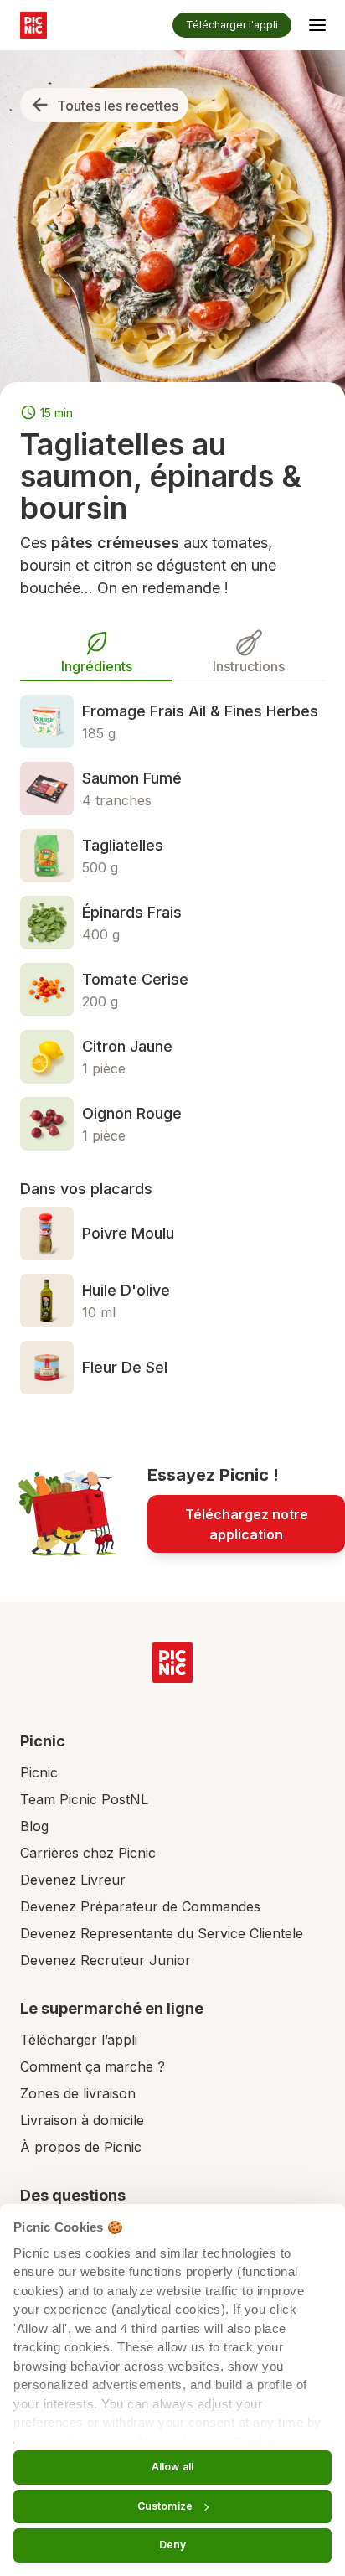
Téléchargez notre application (247, 1524)
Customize (165, 2506)
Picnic (39, 1772)
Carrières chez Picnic (88, 1853)
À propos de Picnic (81, 2147)
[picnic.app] (33, 25)
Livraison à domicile (82, 2120)
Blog (34, 1826)
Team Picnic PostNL (84, 1799)
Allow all (172, 2467)
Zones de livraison (78, 2093)
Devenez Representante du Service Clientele (162, 1933)
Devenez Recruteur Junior (106, 1960)
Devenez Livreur (73, 1880)
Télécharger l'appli (232, 25)
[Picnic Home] (172, 1663)
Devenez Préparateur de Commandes (140, 1906)
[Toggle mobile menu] (317, 28)
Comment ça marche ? (93, 2066)
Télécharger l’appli (79, 2040)
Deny (172, 2545)
